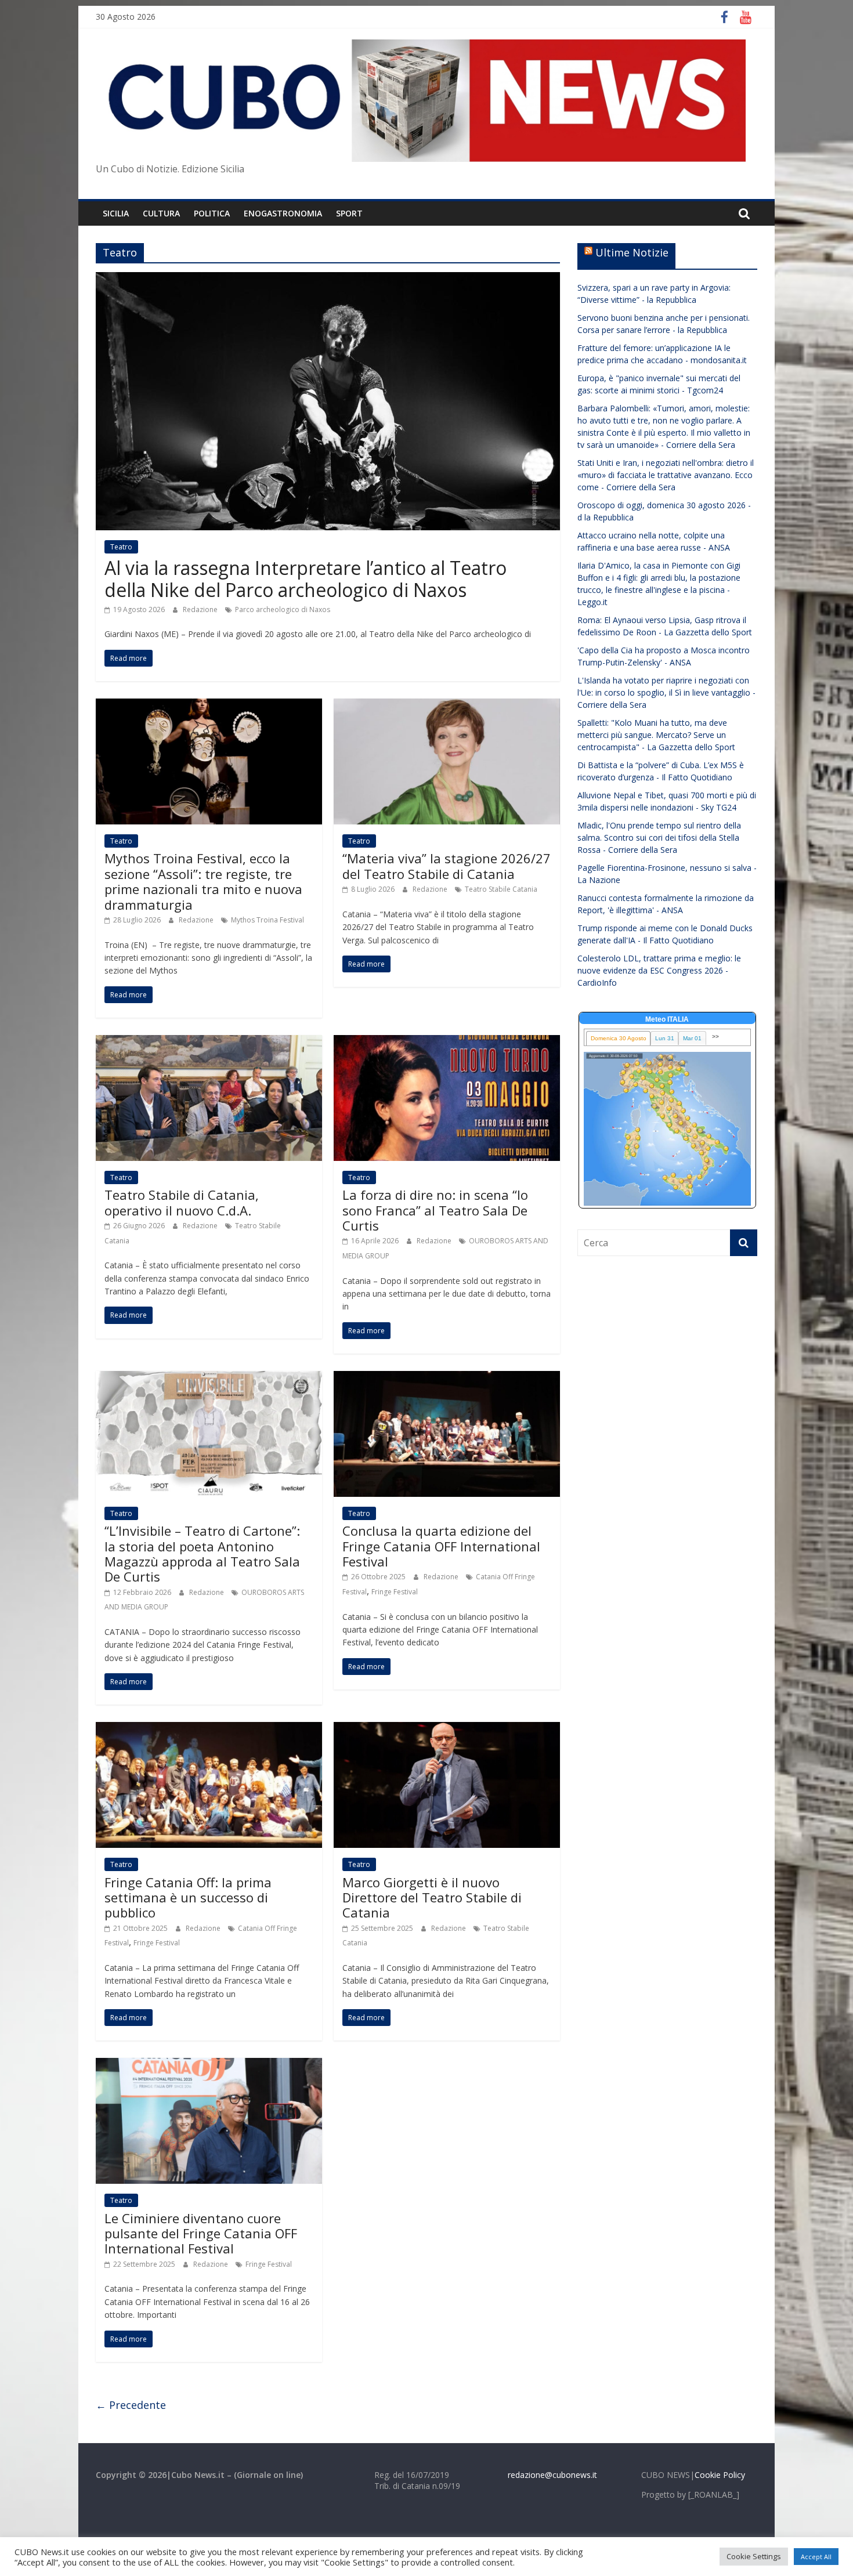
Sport (349, 213)
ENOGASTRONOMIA (283, 213)
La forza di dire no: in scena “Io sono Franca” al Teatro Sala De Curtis (435, 1210)
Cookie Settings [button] (754, 2556)
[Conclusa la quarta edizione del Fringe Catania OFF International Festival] (447, 1378)
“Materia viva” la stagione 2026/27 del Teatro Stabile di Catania (447, 866)
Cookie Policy (720, 2475)
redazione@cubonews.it (552, 2475)
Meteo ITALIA (667, 1019)
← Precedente (131, 2405)
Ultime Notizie (632, 252)
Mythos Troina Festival (268, 920)
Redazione (201, 609)
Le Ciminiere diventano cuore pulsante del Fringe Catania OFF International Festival (201, 2233)
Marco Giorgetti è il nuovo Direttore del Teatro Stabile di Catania (432, 1897)
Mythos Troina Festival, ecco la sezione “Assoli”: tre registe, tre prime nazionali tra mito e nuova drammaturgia (203, 881)
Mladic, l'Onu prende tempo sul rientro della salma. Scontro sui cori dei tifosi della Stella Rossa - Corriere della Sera (659, 837)
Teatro (121, 547)
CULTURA (161, 213)
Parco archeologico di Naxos (283, 609)
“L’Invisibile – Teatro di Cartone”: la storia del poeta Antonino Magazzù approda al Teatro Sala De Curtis (202, 1553)
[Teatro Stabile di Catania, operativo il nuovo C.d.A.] (209, 1042)
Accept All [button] (816, 2557)
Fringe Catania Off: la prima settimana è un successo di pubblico (188, 1897)
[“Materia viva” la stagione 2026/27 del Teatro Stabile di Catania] (447, 705)
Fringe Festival (395, 1592)
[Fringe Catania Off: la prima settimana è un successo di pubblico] (209, 1729)
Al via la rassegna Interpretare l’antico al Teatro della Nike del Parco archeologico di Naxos (306, 579)
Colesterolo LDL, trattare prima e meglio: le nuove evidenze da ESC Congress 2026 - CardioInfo (659, 970)
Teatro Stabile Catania (501, 889)
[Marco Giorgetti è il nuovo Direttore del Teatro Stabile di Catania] (447, 1729)
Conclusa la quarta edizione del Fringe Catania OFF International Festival (441, 1546)
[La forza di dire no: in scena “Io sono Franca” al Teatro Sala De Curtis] (447, 1042)
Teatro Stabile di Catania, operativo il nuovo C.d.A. (182, 1202)
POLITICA (212, 213)
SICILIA (116, 213)
